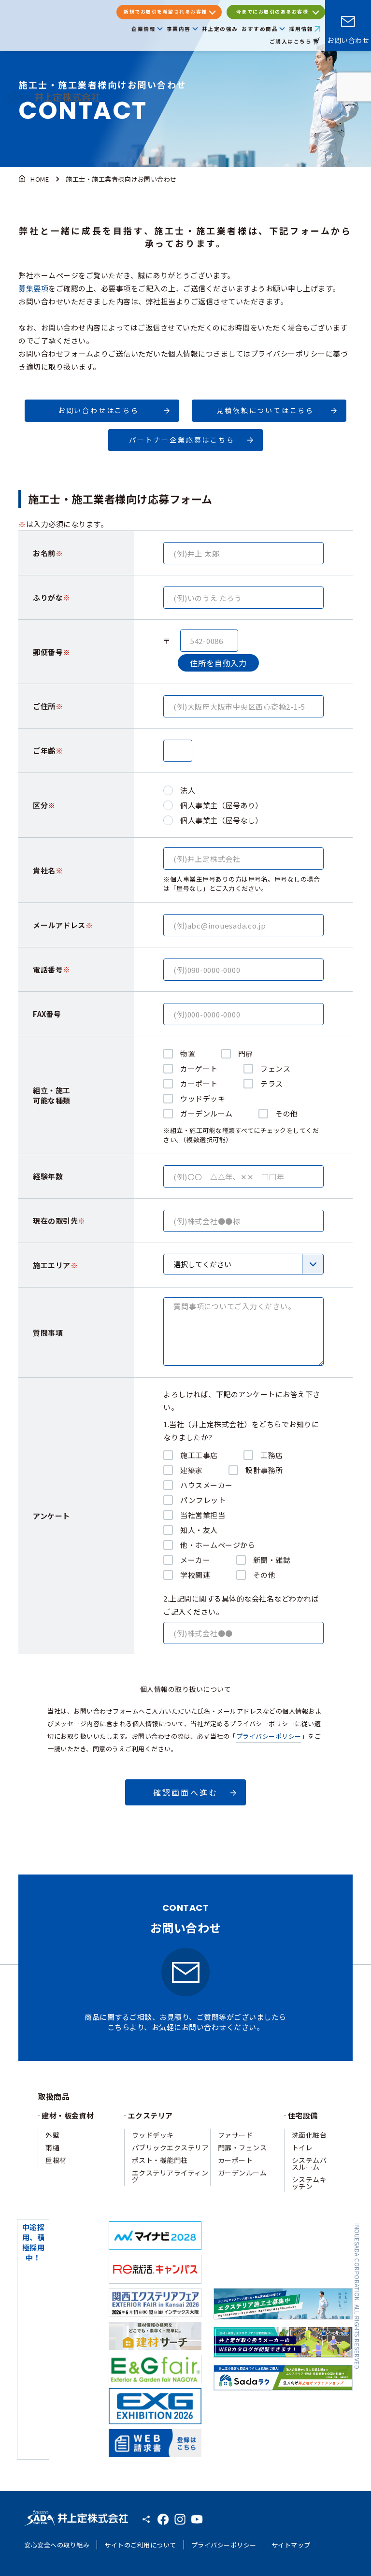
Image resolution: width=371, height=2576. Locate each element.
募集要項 (33, 288)
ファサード (235, 2135)
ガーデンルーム (243, 2173)
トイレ (302, 2147)
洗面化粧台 (309, 2135)
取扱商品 (54, 2096)
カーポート (235, 2160)
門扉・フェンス (243, 2147)
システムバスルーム (309, 2163)
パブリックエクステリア (171, 2147)
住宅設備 (303, 2115)
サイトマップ (291, 2545)
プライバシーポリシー (269, 1736)
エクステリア (150, 2115)
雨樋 (52, 2147)
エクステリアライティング (170, 2176)
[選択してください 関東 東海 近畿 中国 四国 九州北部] (243, 1264)
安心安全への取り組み (57, 2545)
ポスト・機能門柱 (160, 2160)
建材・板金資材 (68, 2115)
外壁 (52, 2135)
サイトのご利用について (140, 2545)
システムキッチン (309, 2183)
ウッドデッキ (153, 2135)
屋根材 (56, 2160)
